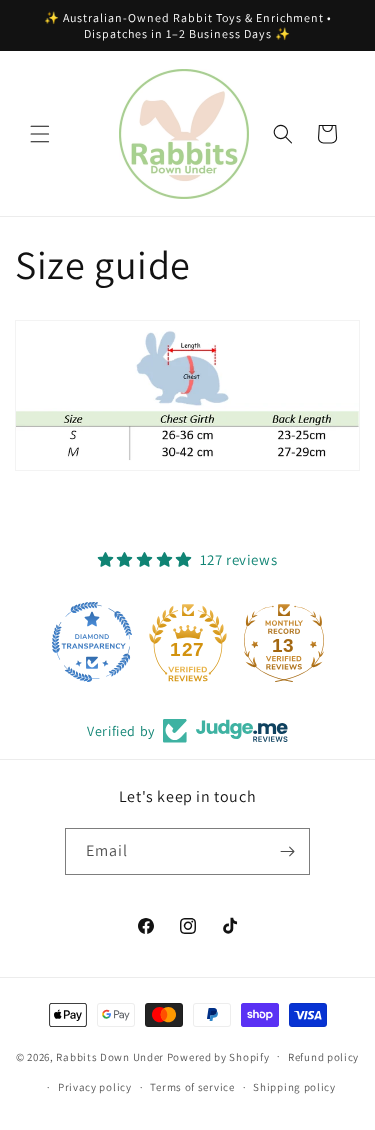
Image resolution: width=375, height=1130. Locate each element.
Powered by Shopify (218, 1056)
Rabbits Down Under (110, 1056)
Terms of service (192, 1087)
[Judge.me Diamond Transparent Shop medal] (92, 642)
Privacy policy (95, 1087)
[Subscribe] (287, 851)
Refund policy (323, 1057)
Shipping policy (294, 1087)
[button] (40, 134)
